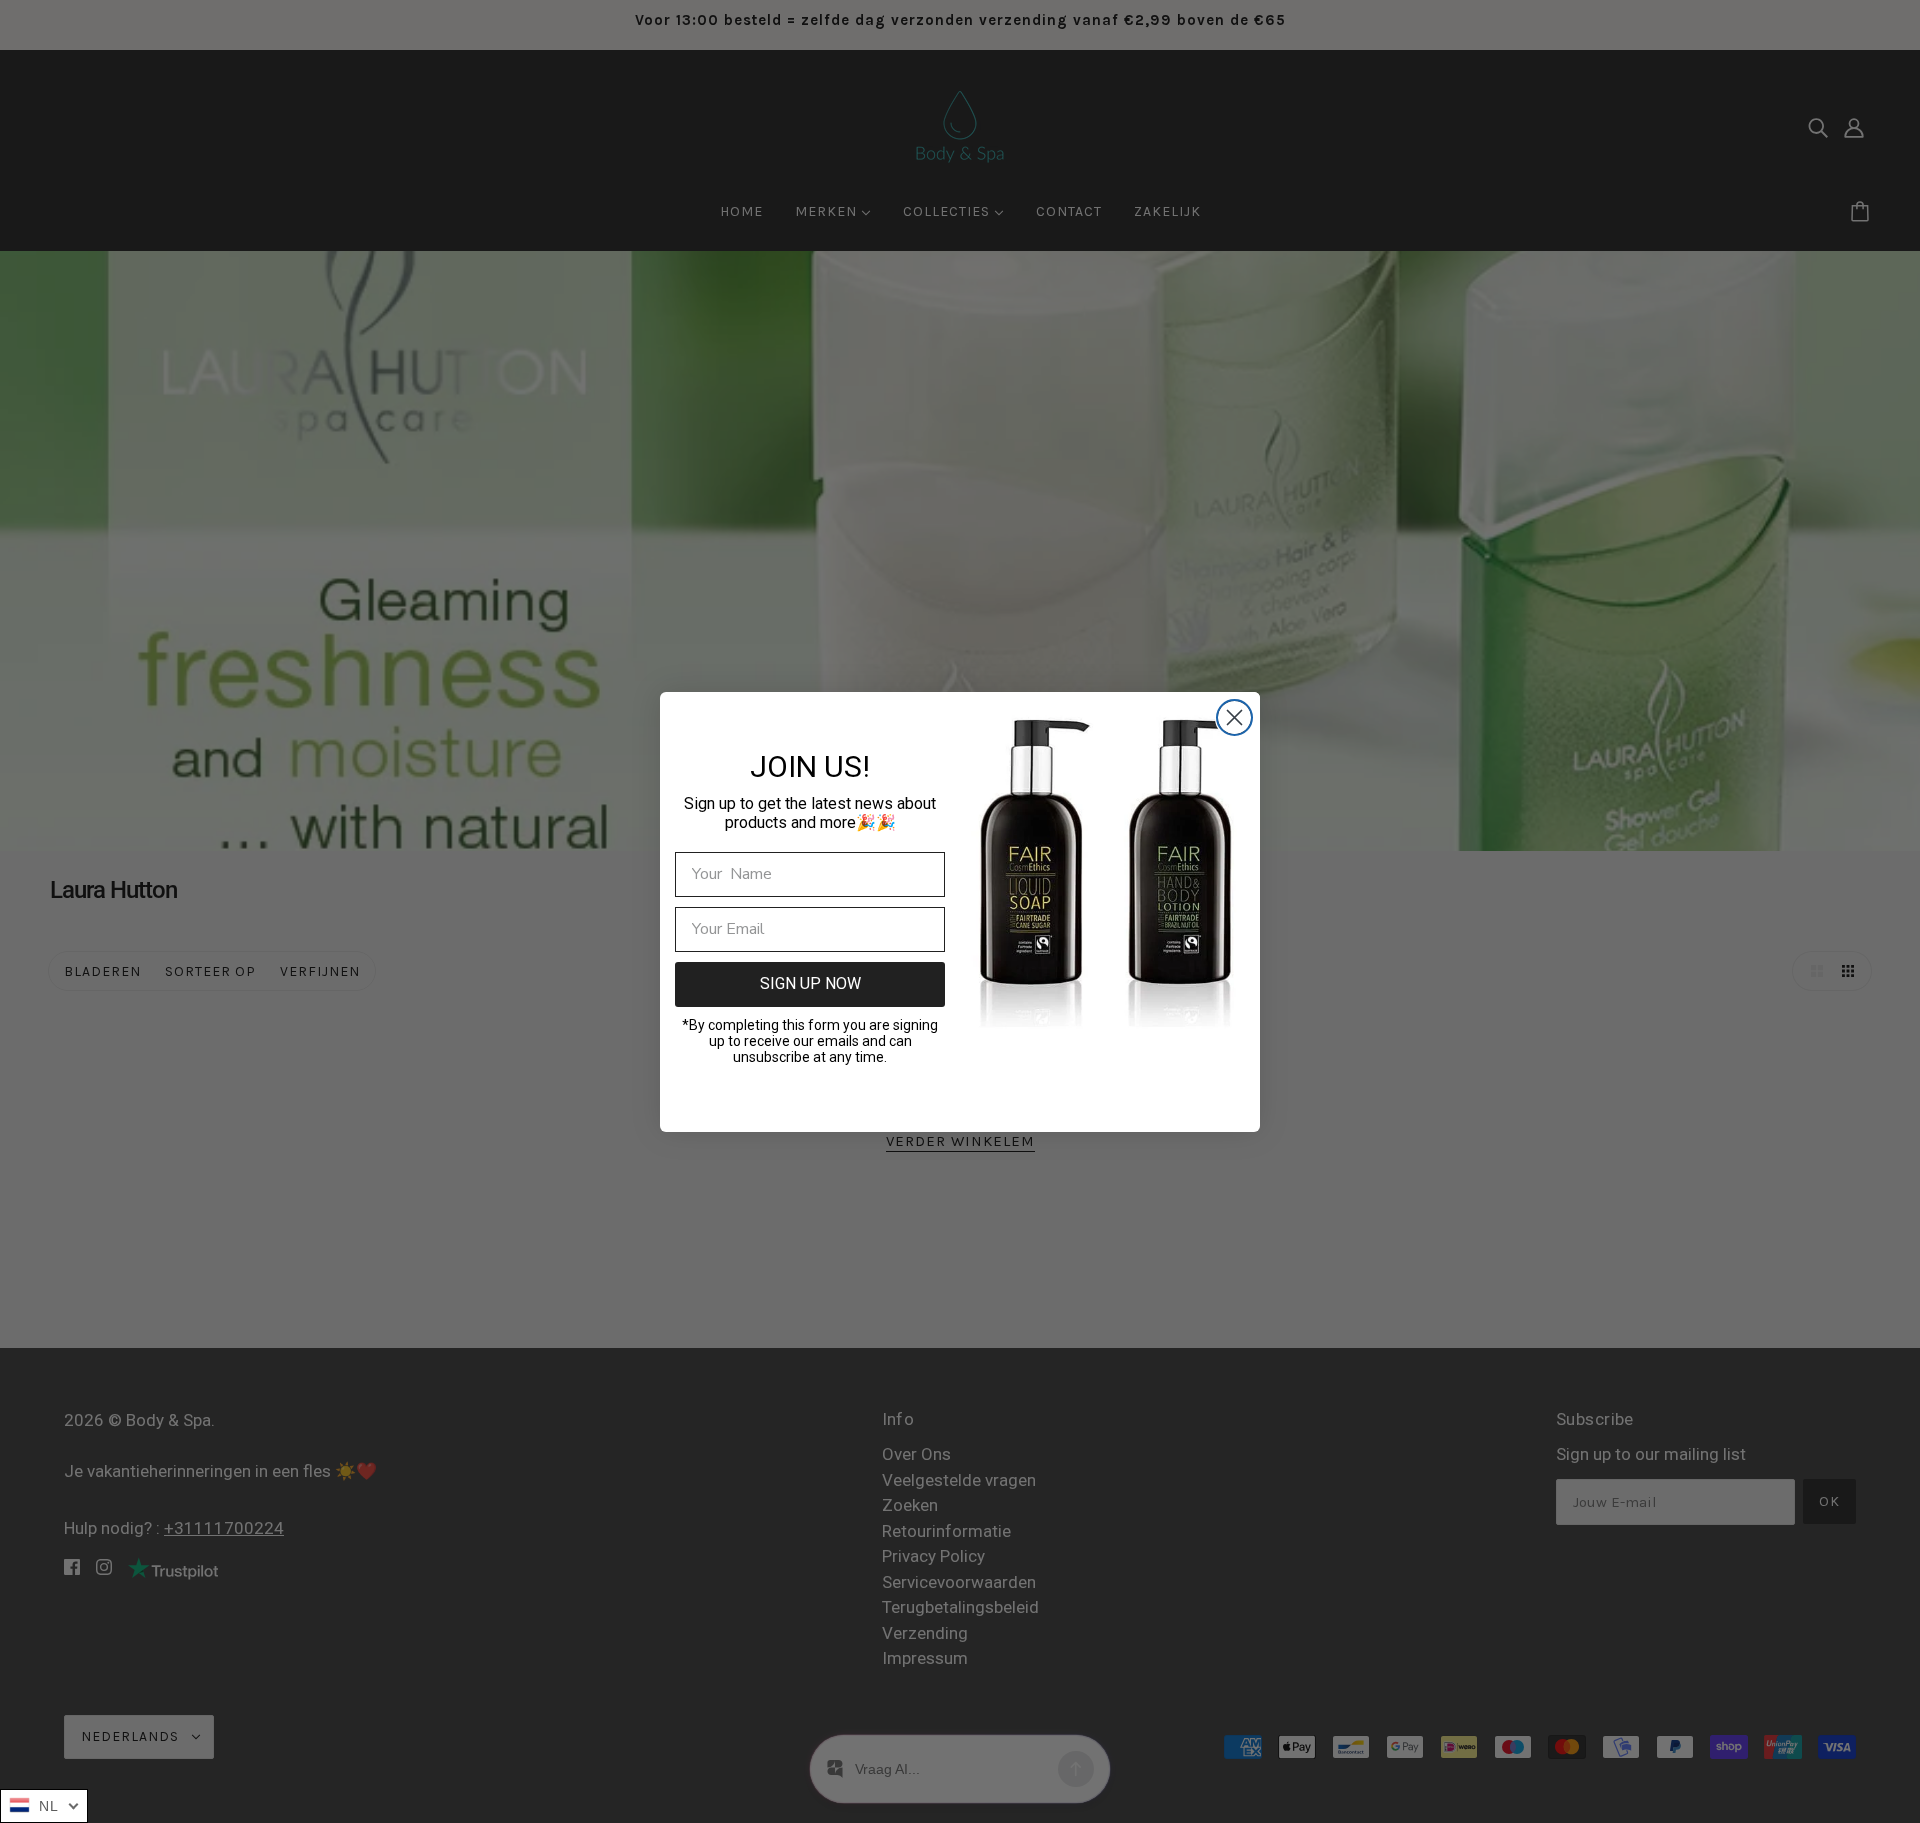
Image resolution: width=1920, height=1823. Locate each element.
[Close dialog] (1234, 717)
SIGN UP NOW (810, 983)
